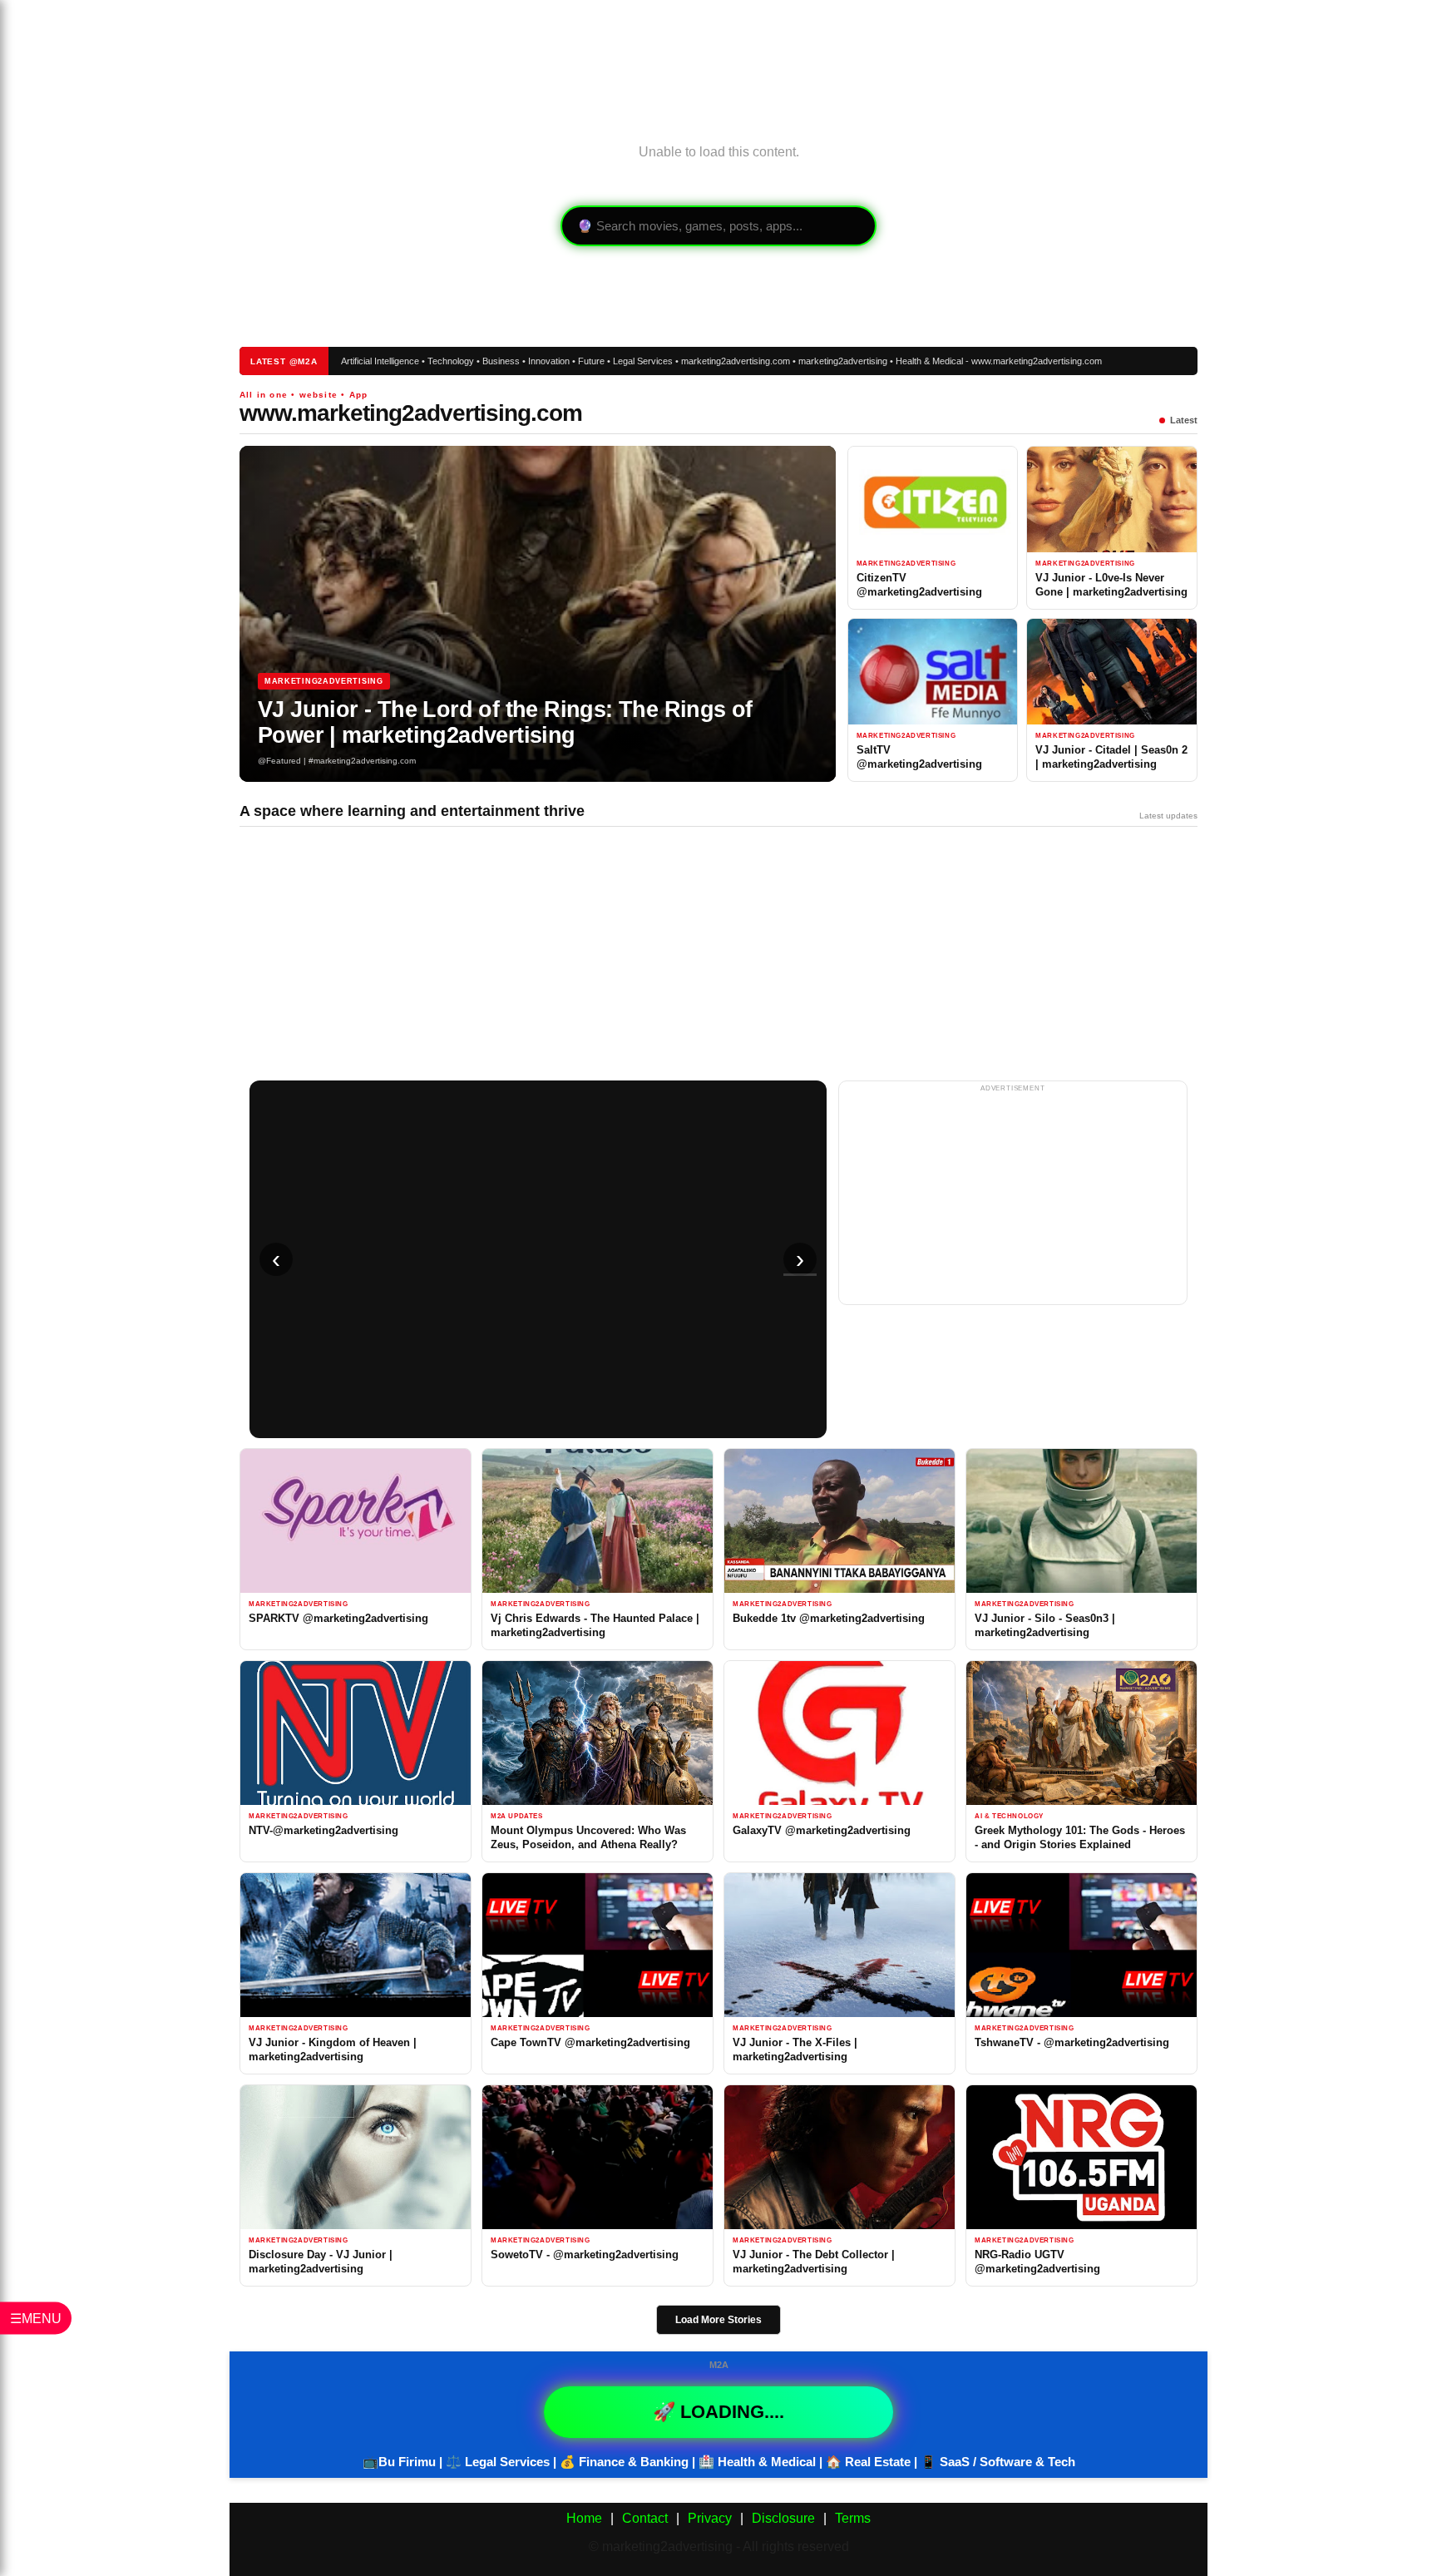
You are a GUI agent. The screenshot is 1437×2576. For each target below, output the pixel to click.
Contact (645, 2518)
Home (584, 2518)
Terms (853, 2518)
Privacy (710, 2518)
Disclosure (783, 2518)
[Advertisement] (718, 54)
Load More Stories (718, 2320)
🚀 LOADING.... (718, 2412)
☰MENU (36, 2319)
